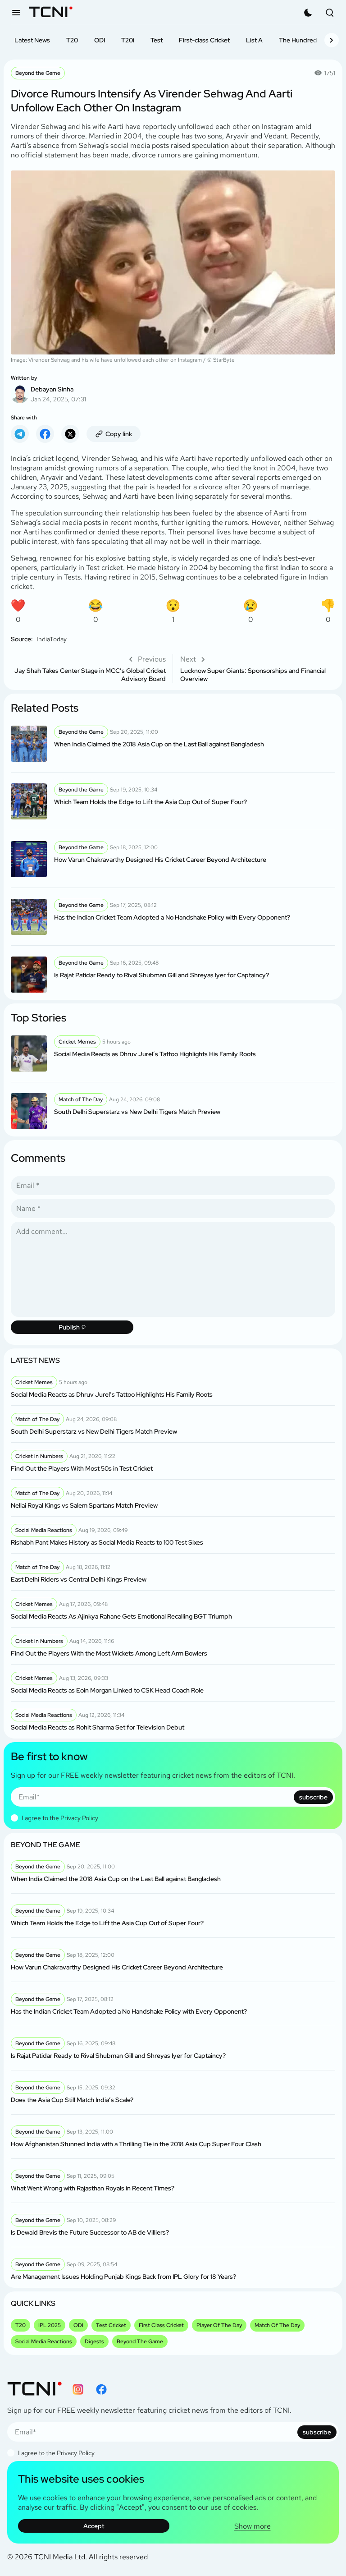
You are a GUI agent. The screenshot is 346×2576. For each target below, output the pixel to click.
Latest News (32, 40)
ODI (100, 40)
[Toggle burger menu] (16, 13)
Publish (69, 1327)
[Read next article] (258, 668)
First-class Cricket (204, 40)
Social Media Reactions (44, 2341)
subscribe (313, 1797)
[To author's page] (173, 389)
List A (254, 40)
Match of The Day (277, 2325)
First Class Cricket (161, 2325)
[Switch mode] (308, 13)
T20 (72, 40)
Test (157, 40)
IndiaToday (52, 639)
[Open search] (330, 13)
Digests (94, 2341)
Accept (94, 2526)
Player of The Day (219, 2325)
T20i (128, 40)
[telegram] (20, 434)
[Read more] (173, 744)
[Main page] (51, 13)
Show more (253, 2526)
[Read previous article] (88, 668)
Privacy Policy (79, 1818)
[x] (70, 434)
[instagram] (78, 2389)
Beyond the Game (38, 73)
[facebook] (45, 434)
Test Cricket (111, 2325)
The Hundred (298, 40)
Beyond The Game (140, 2341)
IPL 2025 (50, 2325)
